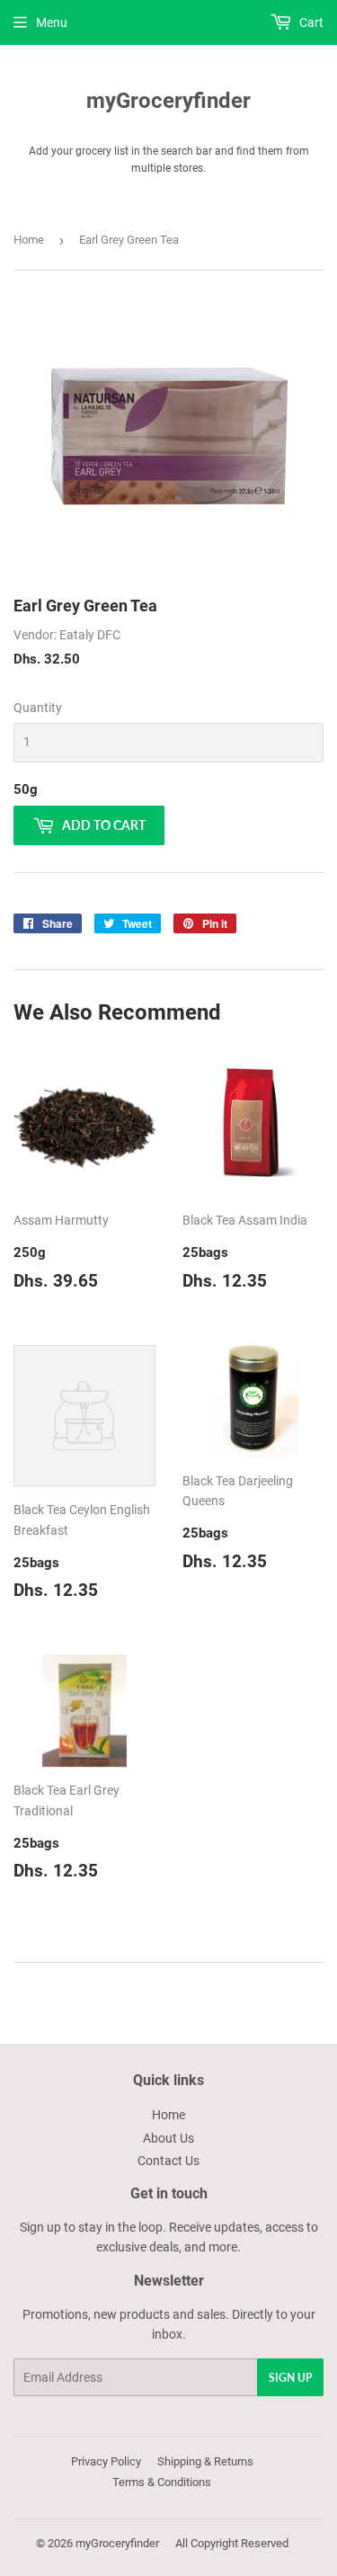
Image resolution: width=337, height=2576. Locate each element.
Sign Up (290, 2378)
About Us (168, 2138)
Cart (310, 22)
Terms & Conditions (162, 2482)
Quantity (38, 708)
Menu (52, 22)
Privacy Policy (106, 2461)
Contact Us (168, 2161)
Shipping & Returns (205, 2461)
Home (29, 240)
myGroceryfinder (168, 100)
